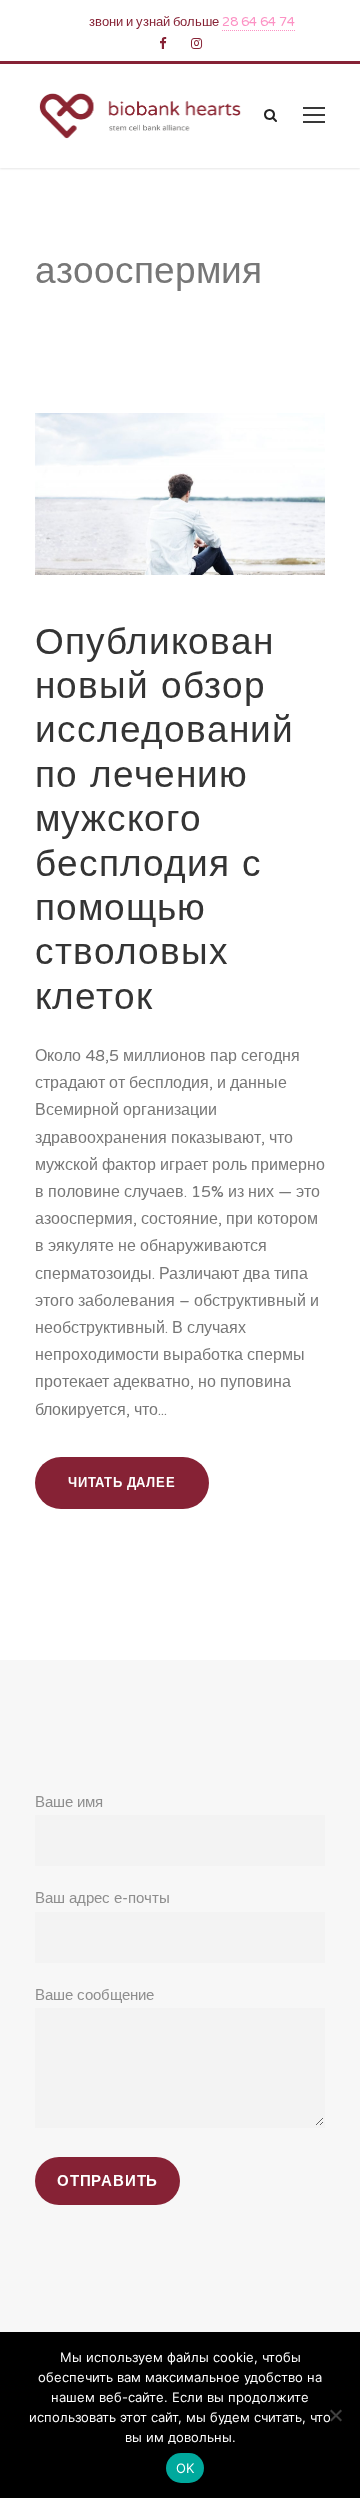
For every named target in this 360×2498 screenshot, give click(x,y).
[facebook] (162, 44)
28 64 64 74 (258, 22)
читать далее (122, 1483)
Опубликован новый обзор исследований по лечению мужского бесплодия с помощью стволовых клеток (164, 818)
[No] (335, 2415)
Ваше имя (69, 1802)
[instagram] (196, 44)
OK (185, 2468)
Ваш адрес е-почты (102, 1898)
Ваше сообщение (94, 1995)
